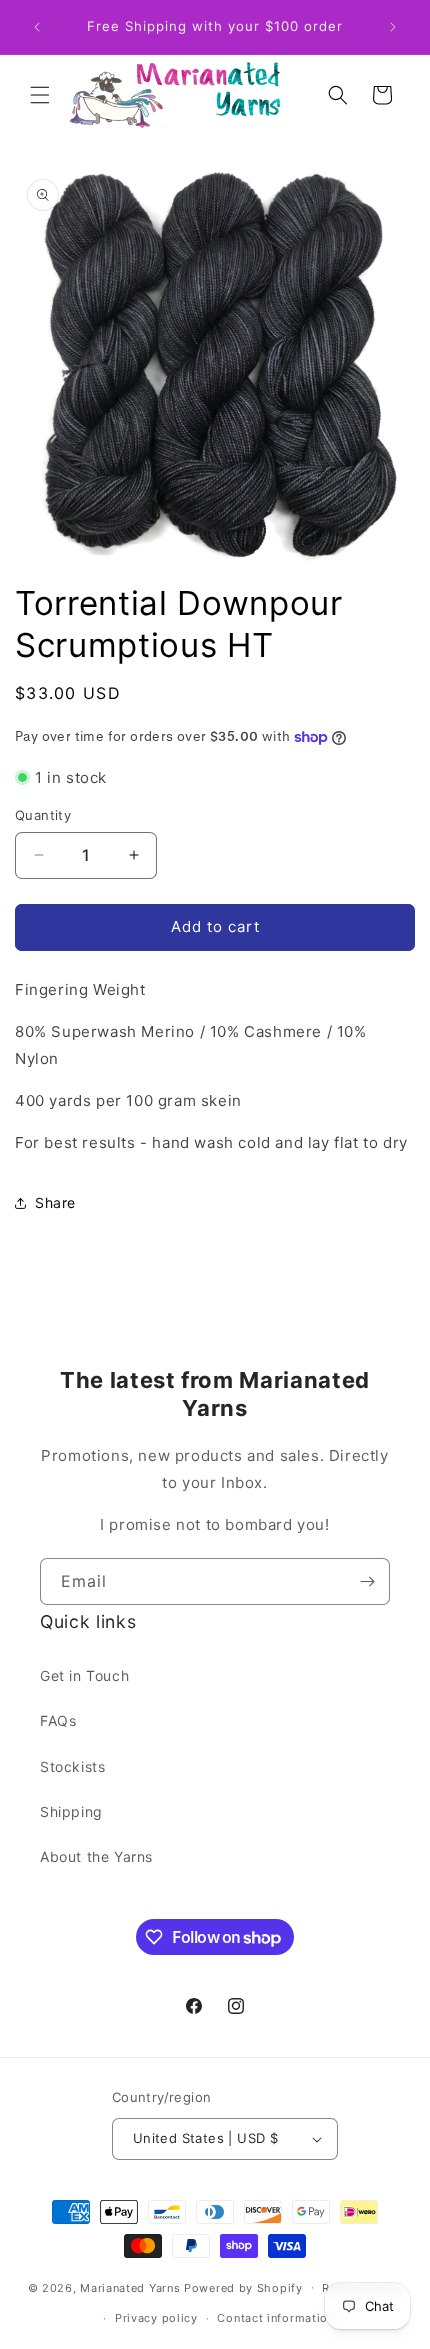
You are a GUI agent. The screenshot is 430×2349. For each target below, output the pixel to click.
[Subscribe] (367, 1581)
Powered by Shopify (243, 2287)
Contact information (275, 2318)
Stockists (72, 1766)
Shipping (71, 1811)
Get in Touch (84, 1675)
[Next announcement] (393, 27)
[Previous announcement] (37, 27)
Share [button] (55, 1202)
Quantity (43, 815)
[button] (40, 95)
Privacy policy (156, 2318)
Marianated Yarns (130, 2287)
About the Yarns (96, 1856)
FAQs (58, 1720)
